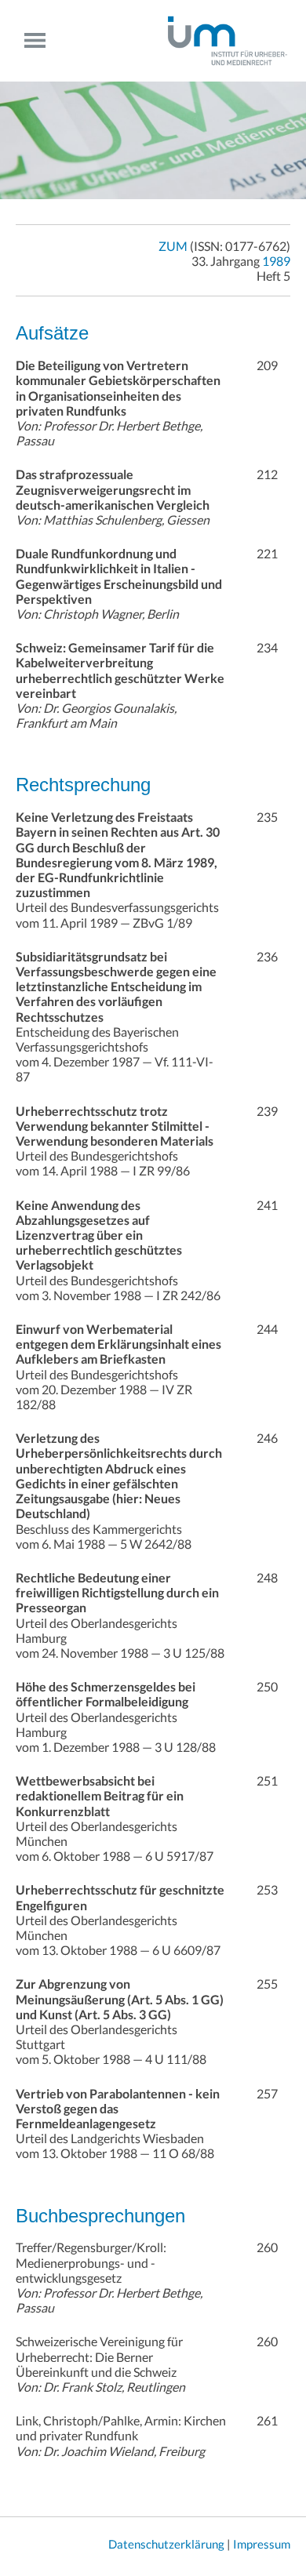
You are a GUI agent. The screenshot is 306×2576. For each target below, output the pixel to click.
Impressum (262, 2544)
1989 (276, 261)
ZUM (173, 246)
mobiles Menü (41, 40)
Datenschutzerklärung (166, 2544)
